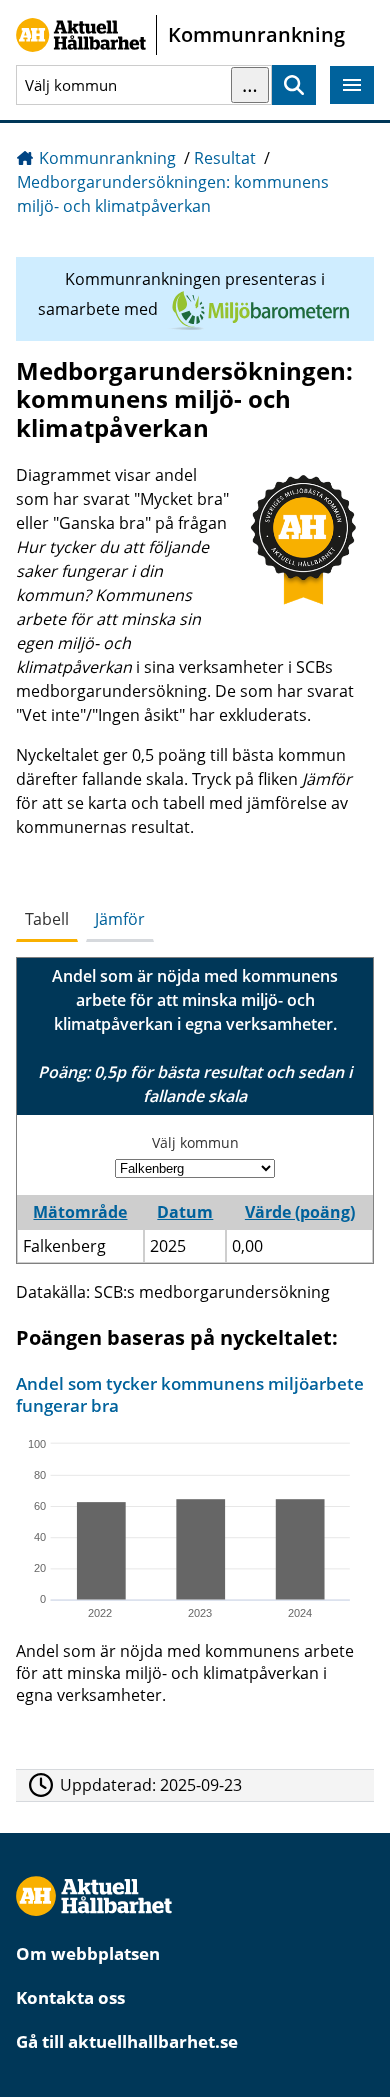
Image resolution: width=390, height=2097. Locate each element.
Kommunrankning (107, 158)
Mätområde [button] (80, 1212)
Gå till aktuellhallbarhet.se (127, 2041)
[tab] (47, 920)
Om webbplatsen (88, 1953)
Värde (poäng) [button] (300, 1212)
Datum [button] (185, 1212)
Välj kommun (195, 1142)
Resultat (225, 158)
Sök (294, 85)
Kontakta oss (70, 1997)
